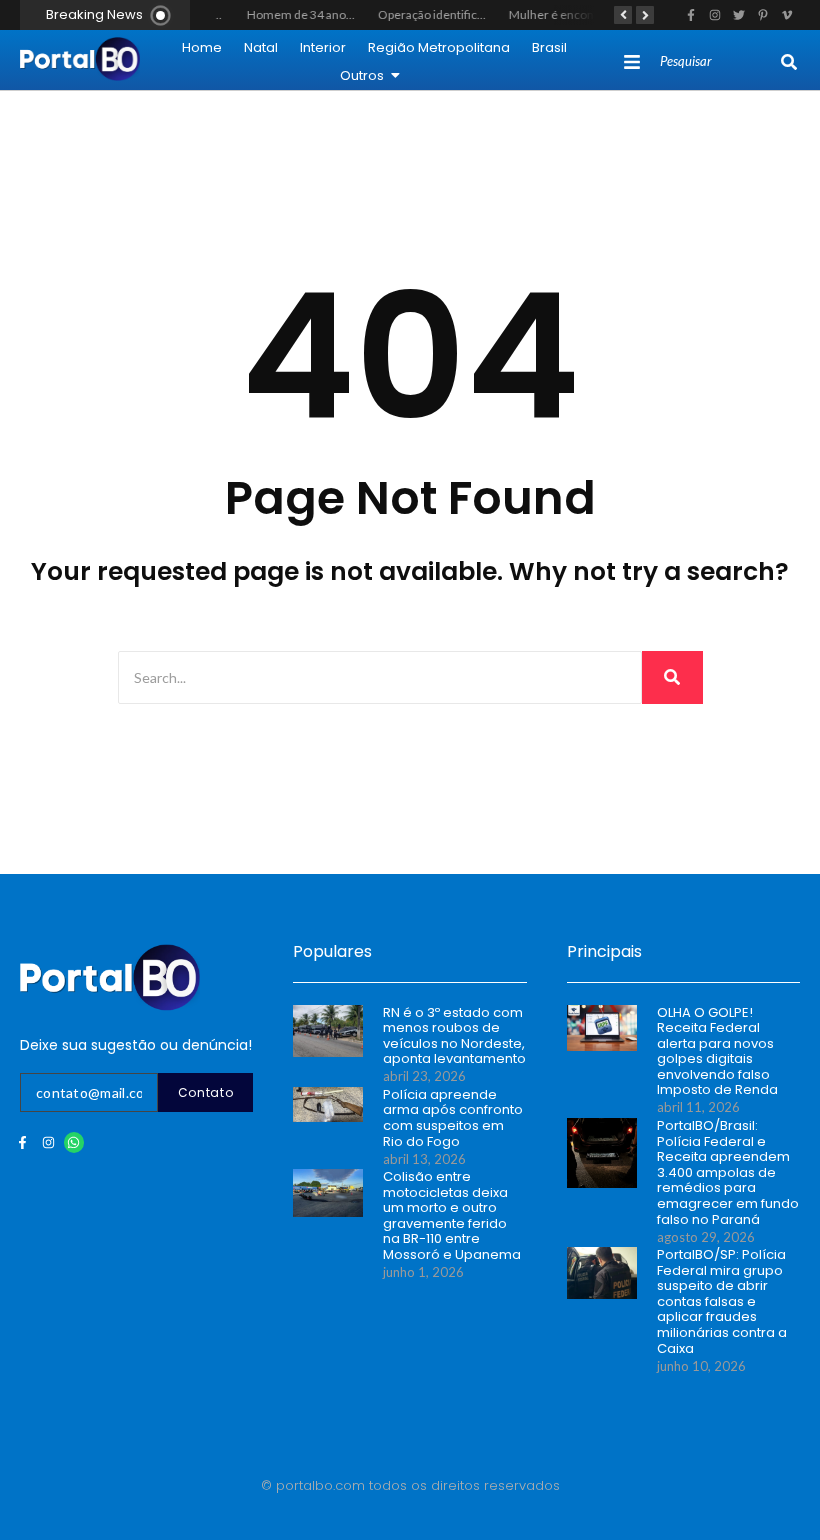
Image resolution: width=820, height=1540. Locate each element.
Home (202, 47)
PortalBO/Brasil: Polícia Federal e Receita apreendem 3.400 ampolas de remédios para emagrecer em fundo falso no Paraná (728, 1172)
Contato (206, 1092)
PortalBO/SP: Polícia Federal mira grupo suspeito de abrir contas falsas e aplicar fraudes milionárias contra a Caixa (722, 1301)
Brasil (549, 47)
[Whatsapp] (74, 1142)
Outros (362, 75)
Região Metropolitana (439, 47)
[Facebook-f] (22, 1142)
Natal (261, 47)
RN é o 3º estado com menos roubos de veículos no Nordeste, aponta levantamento (454, 1036)
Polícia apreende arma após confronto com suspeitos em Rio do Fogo (453, 1118)
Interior (323, 47)
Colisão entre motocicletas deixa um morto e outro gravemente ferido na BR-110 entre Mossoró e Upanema (452, 1216)
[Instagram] (48, 1142)
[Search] (789, 62)
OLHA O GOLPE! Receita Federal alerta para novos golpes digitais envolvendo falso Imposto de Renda (717, 1052)
